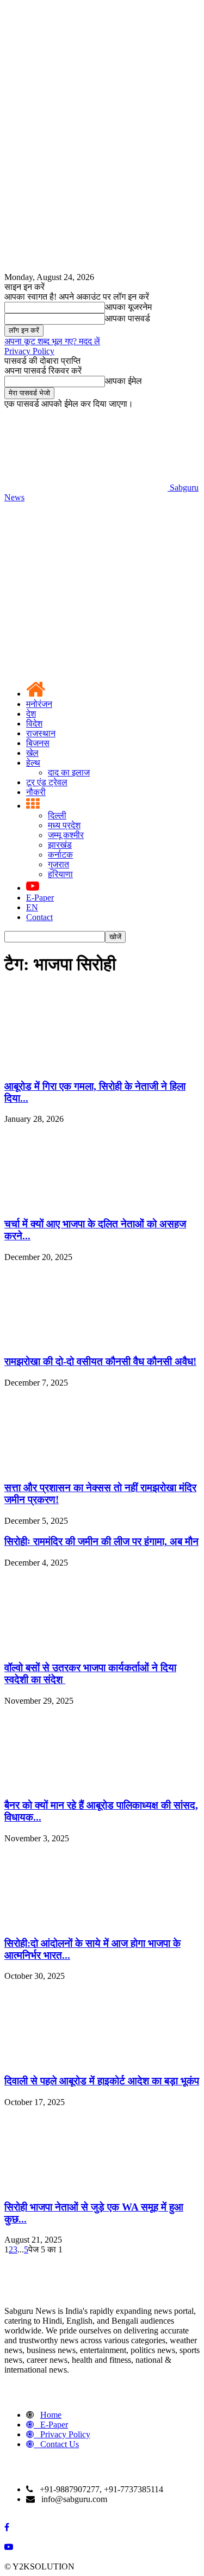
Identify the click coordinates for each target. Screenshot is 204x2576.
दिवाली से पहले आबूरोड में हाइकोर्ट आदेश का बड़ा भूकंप (102, 2081)
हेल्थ (33, 763)
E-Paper (40, 898)
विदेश (34, 724)
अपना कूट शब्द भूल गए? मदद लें (52, 341)
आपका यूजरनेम (128, 307)
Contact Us (60, 2444)
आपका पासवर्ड (128, 318)
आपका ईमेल (123, 381)
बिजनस (38, 743)
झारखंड (60, 845)
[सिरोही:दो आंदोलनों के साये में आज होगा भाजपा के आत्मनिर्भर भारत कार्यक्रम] (86, 1922)
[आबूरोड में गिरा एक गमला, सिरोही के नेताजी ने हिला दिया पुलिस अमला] (86, 1065)
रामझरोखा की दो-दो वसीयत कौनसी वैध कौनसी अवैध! (100, 1361)
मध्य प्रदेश (64, 825)
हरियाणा (60, 874)
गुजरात (58, 864)
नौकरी (36, 792)
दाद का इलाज (69, 772)
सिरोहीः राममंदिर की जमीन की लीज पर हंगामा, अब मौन (101, 1541)
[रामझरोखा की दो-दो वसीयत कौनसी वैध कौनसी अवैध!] (86, 1341)
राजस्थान (41, 733)
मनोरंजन (39, 704)
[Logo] (86, 581)
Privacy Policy (29, 351)
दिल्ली (57, 815)
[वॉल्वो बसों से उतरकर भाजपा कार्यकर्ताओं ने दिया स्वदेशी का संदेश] (86, 1646)
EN (32, 907)
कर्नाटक (60, 855)
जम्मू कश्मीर (66, 835)
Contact (39, 917)
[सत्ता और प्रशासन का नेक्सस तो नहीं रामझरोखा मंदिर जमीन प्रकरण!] (86, 1466)
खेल (32, 753)
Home (51, 2415)
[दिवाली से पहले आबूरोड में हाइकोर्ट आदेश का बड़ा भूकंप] (86, 2060)
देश (31, 714)
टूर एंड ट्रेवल (47, 782)
